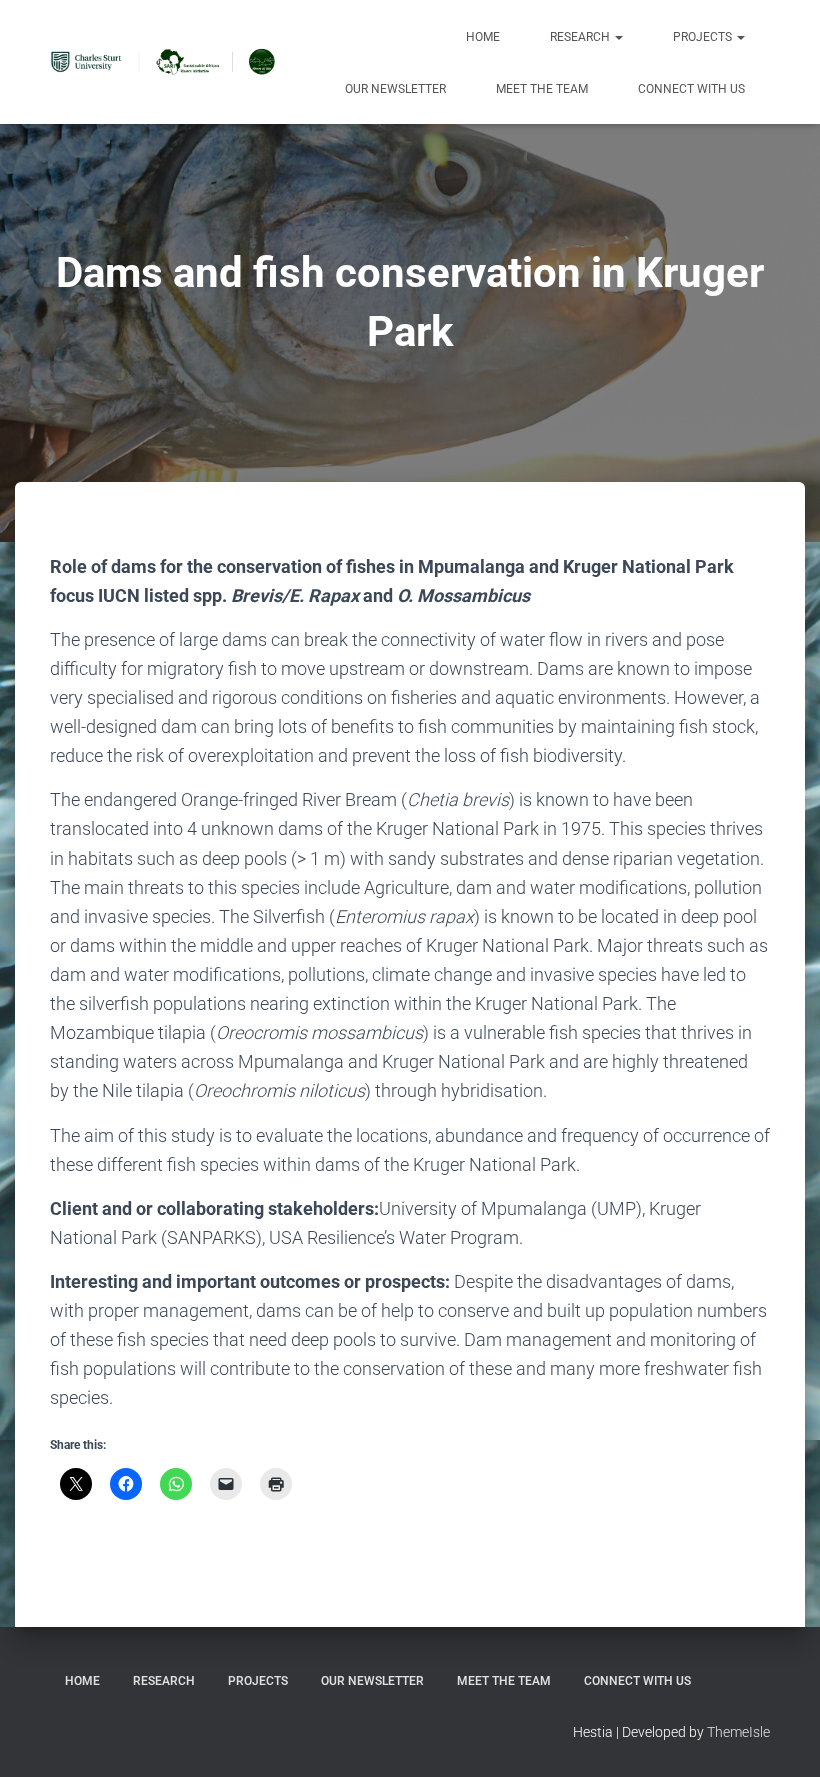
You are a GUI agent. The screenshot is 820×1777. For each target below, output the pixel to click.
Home (483, 37)
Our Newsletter (395, 89)
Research (581, 37)
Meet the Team (542, 89)
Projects (704, 37)
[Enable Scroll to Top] (780, 1737)
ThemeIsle (738, 1732)
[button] (618, 37)
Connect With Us (691, 89)
